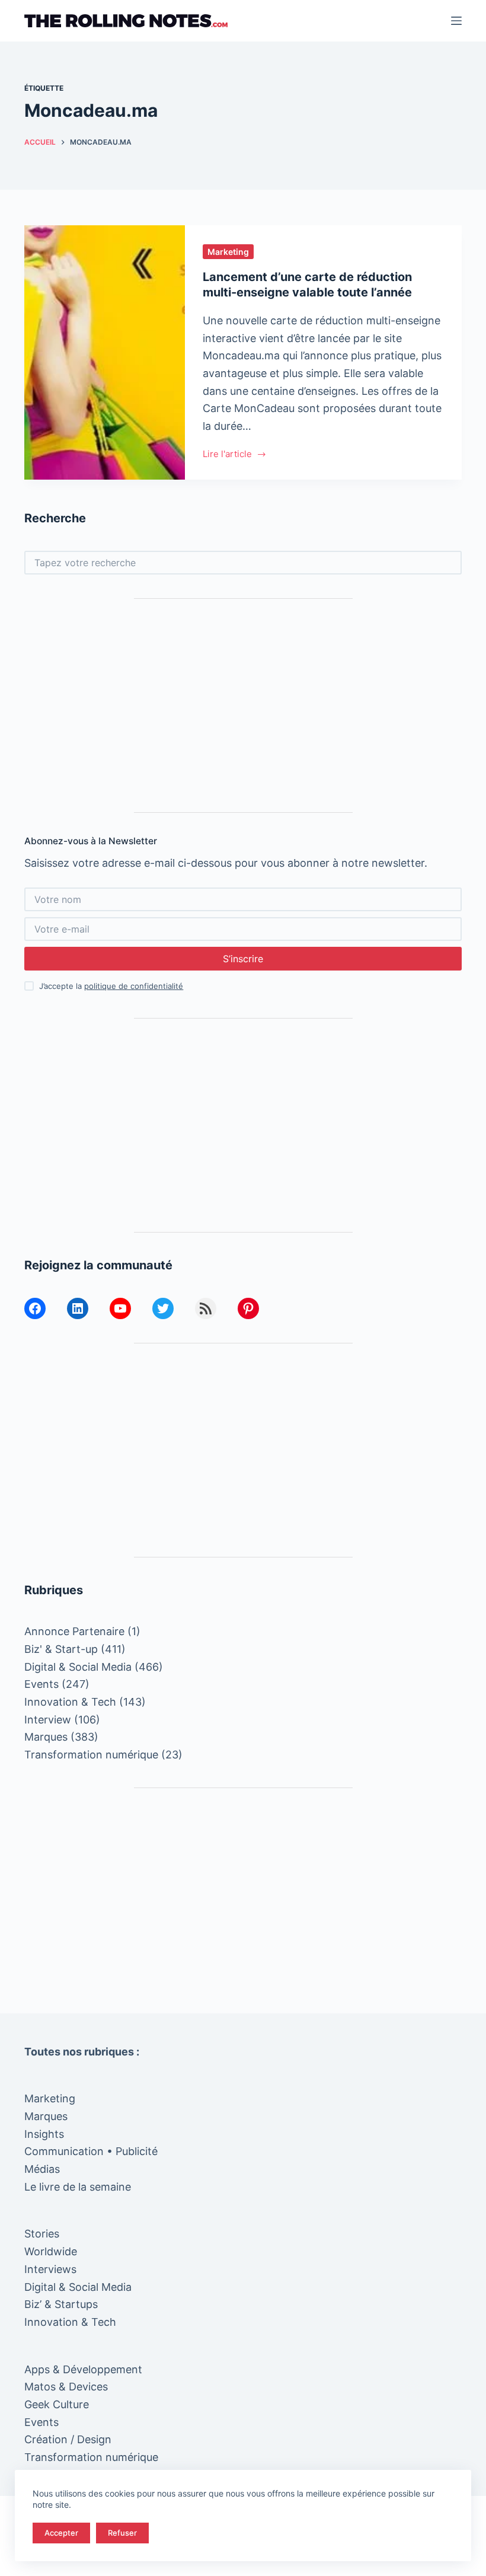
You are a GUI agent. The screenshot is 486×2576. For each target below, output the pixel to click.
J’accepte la (111, 986)
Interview (48, 1720)
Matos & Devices (66, 2387)
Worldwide (51, 2251)
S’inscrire (243, 959)
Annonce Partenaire (74, 1631)
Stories (42, 2234)
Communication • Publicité (91, 2151)
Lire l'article (227, 455)
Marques (46, 1737)
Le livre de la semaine (78, 2187)
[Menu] (456, 21)
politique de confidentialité (134, 986)
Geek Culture (57, 2404)
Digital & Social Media (78, 1667)
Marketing (228, 252)
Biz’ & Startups (61, 2304)
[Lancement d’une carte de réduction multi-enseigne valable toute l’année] (105, 352)
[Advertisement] (243, 706)
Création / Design (68, 2439)
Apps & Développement (83, 2369)
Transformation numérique (91, 1755)
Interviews (50, 2269)
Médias (42, 2169)
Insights (44, 2134)
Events (41, 1684)
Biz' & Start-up (61, 1649)
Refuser (122, 2533)
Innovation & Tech (70, 1702)
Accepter (61, 2533)
